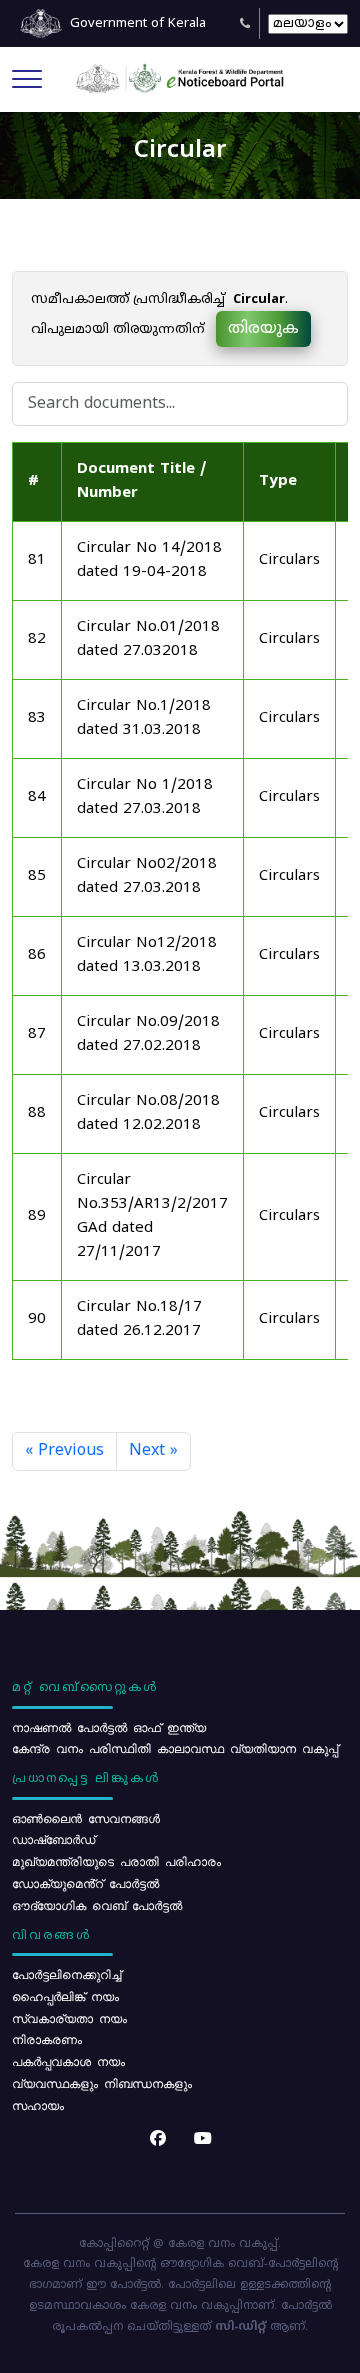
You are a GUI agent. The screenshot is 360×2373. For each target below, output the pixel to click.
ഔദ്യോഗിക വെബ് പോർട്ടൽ (97, 1905)
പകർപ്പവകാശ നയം (68, 2061)
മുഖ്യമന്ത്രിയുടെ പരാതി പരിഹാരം (116, 1861)
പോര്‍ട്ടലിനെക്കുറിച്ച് (66, 1974)
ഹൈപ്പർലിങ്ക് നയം (65, 1996)
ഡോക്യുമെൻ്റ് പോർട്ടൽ (85, 1883)
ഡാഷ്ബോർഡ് (53, 1839)
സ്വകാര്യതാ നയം (69, 2018)
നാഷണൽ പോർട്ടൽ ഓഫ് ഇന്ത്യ (109, 1727)
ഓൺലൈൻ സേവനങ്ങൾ (86, 1818)
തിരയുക (263, 329)
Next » (153, 1451)
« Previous (64, 1451)
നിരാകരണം (47, 2039)
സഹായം (38, 2105)
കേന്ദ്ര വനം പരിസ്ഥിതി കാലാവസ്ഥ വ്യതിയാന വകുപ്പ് (175, 1748)
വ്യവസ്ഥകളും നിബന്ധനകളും (102, 2083)
